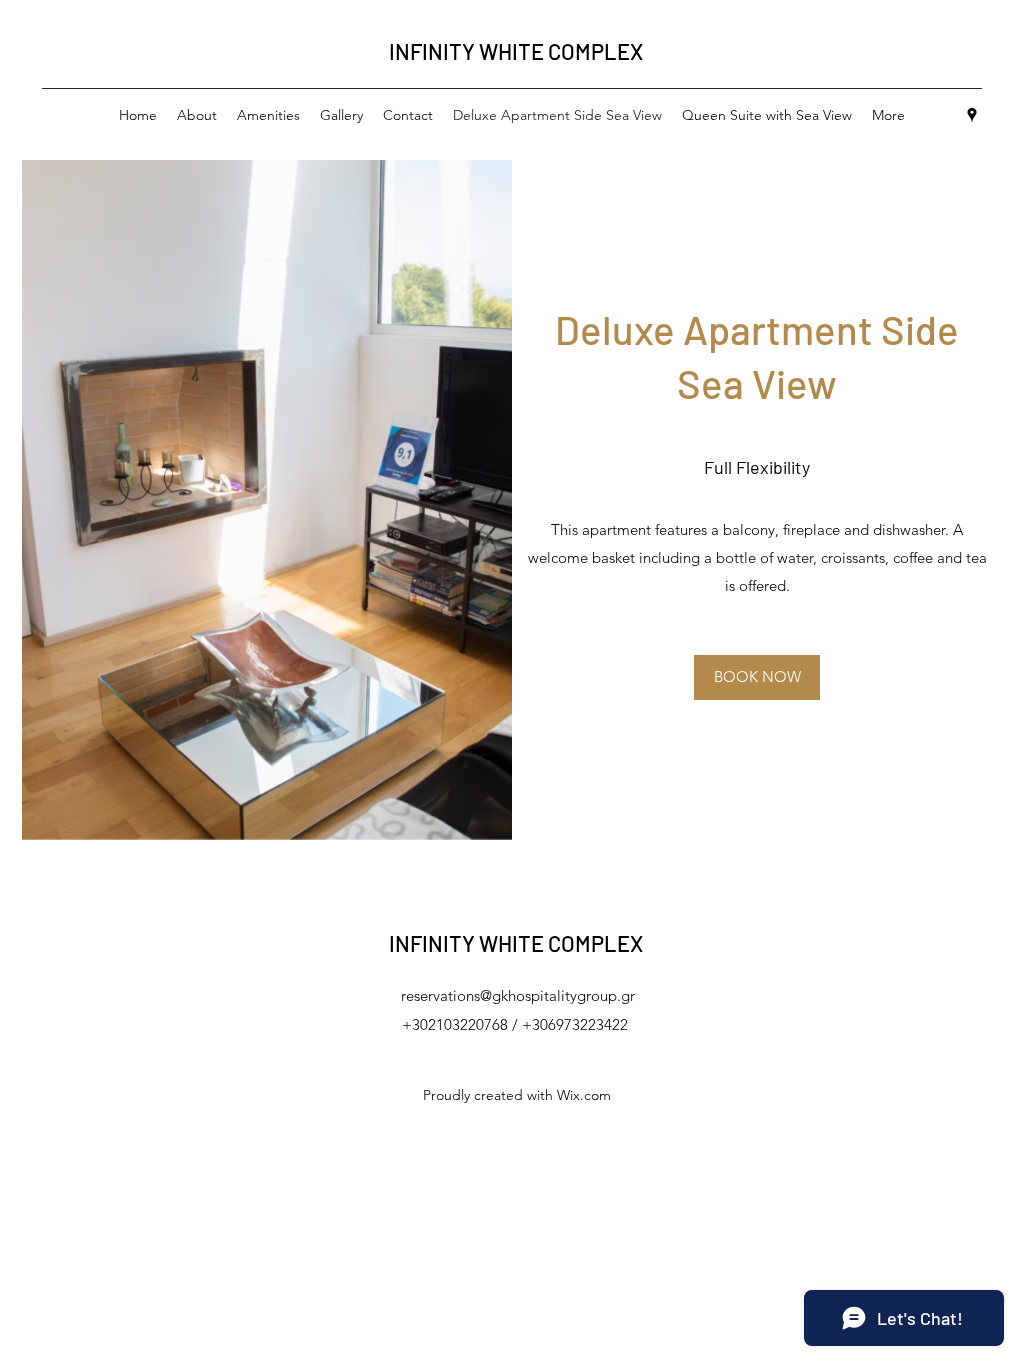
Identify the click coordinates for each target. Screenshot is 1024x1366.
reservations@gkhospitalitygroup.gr (518, 995)
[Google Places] (972, 115)
